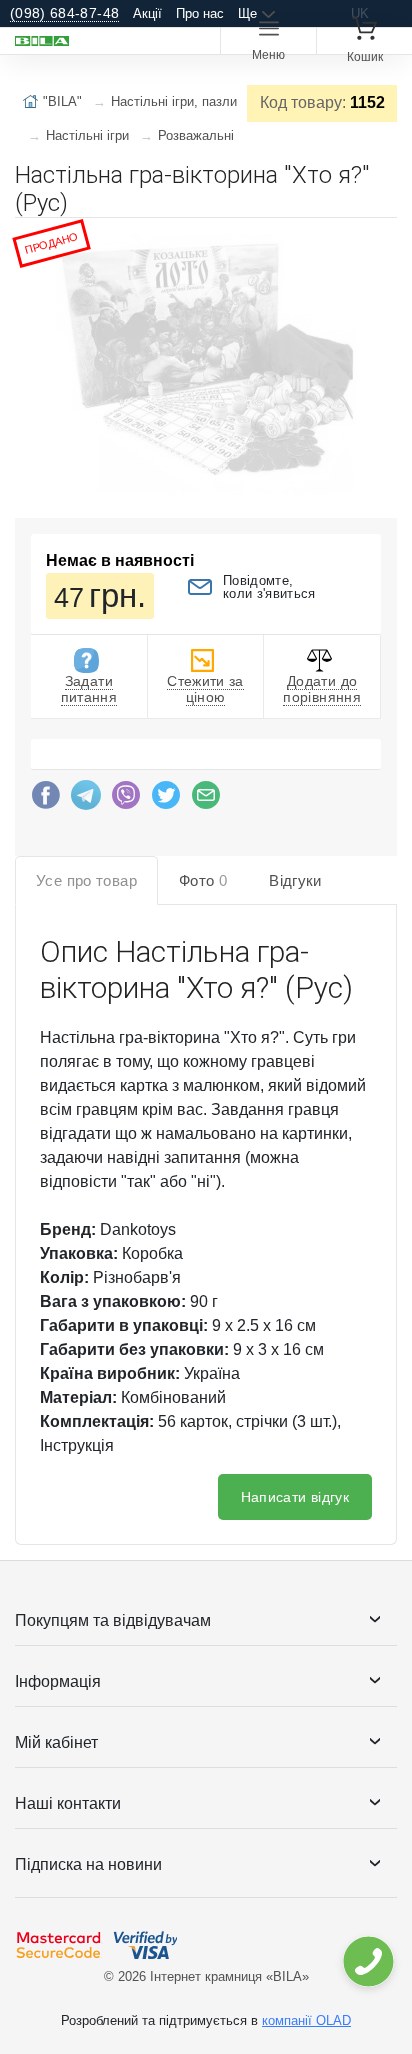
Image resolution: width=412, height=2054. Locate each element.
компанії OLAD (306, 2020)
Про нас (200, 13)
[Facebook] (46, 800)
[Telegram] (86, 800)
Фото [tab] (203, 880)
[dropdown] (367, 1961)
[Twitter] (166, 800)
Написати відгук (295, 1497)
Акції (147, 13)
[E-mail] (206, 800)
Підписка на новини (88, 1864)
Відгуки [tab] (295, 880)
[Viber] (126, 800)
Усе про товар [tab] (86, 880)
